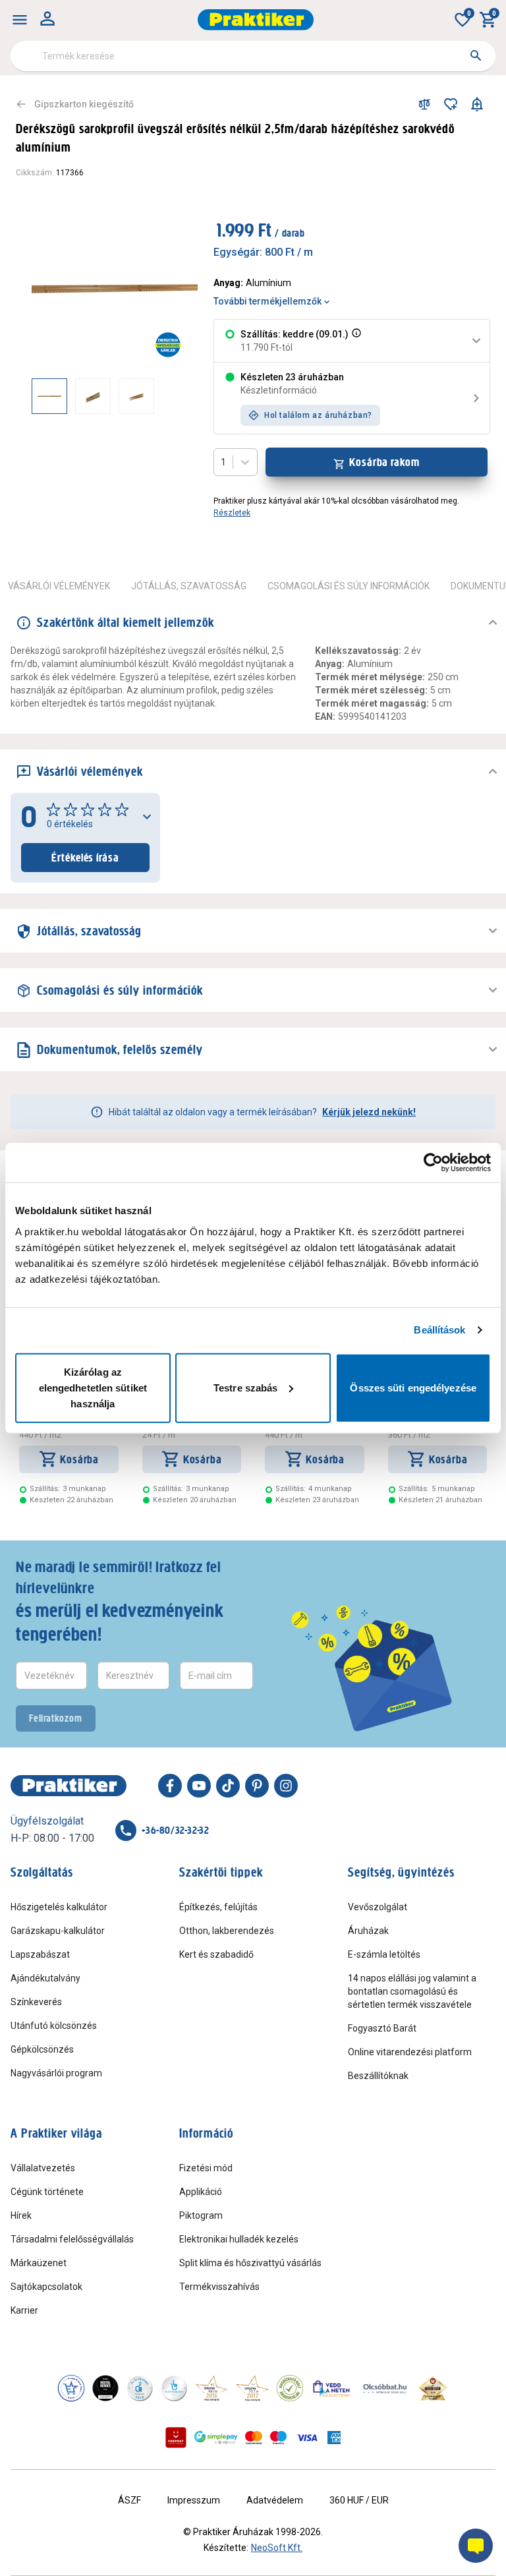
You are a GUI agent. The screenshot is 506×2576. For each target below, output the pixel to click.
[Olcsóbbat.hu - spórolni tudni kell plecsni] (385, 2388)
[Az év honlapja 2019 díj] (174, 2388)
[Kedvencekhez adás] (451, 104)
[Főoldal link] (256, 20)
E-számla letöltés (384, 1954)
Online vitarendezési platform (410, 2052)
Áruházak (368, 1931)
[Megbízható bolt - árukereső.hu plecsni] (290, 2388)
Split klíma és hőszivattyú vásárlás (250, 2263)
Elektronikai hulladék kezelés (239, 2239)
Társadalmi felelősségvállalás (72, 2239)
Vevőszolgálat (378, 1907)
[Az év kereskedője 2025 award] (433, 2388)
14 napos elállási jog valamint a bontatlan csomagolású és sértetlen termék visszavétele (412, 1991)
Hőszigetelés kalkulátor (59, 1907)
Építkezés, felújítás (218, 1907)
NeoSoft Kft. (277, 2548)
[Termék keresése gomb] (476, 55)
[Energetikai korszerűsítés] (168, 345)
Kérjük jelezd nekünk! (369, 1112)
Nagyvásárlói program (56, 2073)
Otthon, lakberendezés (227, 1931)
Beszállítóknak (378, 2076)
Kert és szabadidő (216, 1954)
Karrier (24, 2310)
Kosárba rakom (384, 462)
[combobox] (253, 56)
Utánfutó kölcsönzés (54, 2026)
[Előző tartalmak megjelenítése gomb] (32, 396)
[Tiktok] (228, 1786)
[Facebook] (170, 1786)
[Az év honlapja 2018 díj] (140, 2388)
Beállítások (439, 1330)
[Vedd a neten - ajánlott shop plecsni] (332, 2388)
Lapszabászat (40, 1954)
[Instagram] (286, 1786)
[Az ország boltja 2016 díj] (211, 2388)
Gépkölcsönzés (42, 2049)
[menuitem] (20, 20)
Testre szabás (245, 1387)
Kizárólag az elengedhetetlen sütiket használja (93, 1387)
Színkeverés (36, 2002)
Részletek (232, 513)
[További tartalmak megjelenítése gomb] (171, 396)
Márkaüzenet (39, 2263)
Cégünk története (47, 2192)
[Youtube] (199, 1786)
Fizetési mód (206, 2168)
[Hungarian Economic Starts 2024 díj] (71, 2388)
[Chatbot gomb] (476, 2546)
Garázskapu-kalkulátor (58, 1931)
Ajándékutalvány (45, 1978)
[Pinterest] (257, 1786)
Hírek (21, 2215)
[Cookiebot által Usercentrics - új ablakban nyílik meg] (433, 1163)
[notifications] (477, 104)
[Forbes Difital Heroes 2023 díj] (105, 2388)
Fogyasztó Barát (382, 2028)
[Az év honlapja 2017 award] (252, 2388)
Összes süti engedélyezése (413, 1387)
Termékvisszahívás (219, 2287)
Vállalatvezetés (43, 2168)
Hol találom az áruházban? (318, 415)
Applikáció (201, 2192)
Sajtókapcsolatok (46, 2287)
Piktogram (201, 2215)
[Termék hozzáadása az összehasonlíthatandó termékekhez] (424, 104)
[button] (355, 341)
